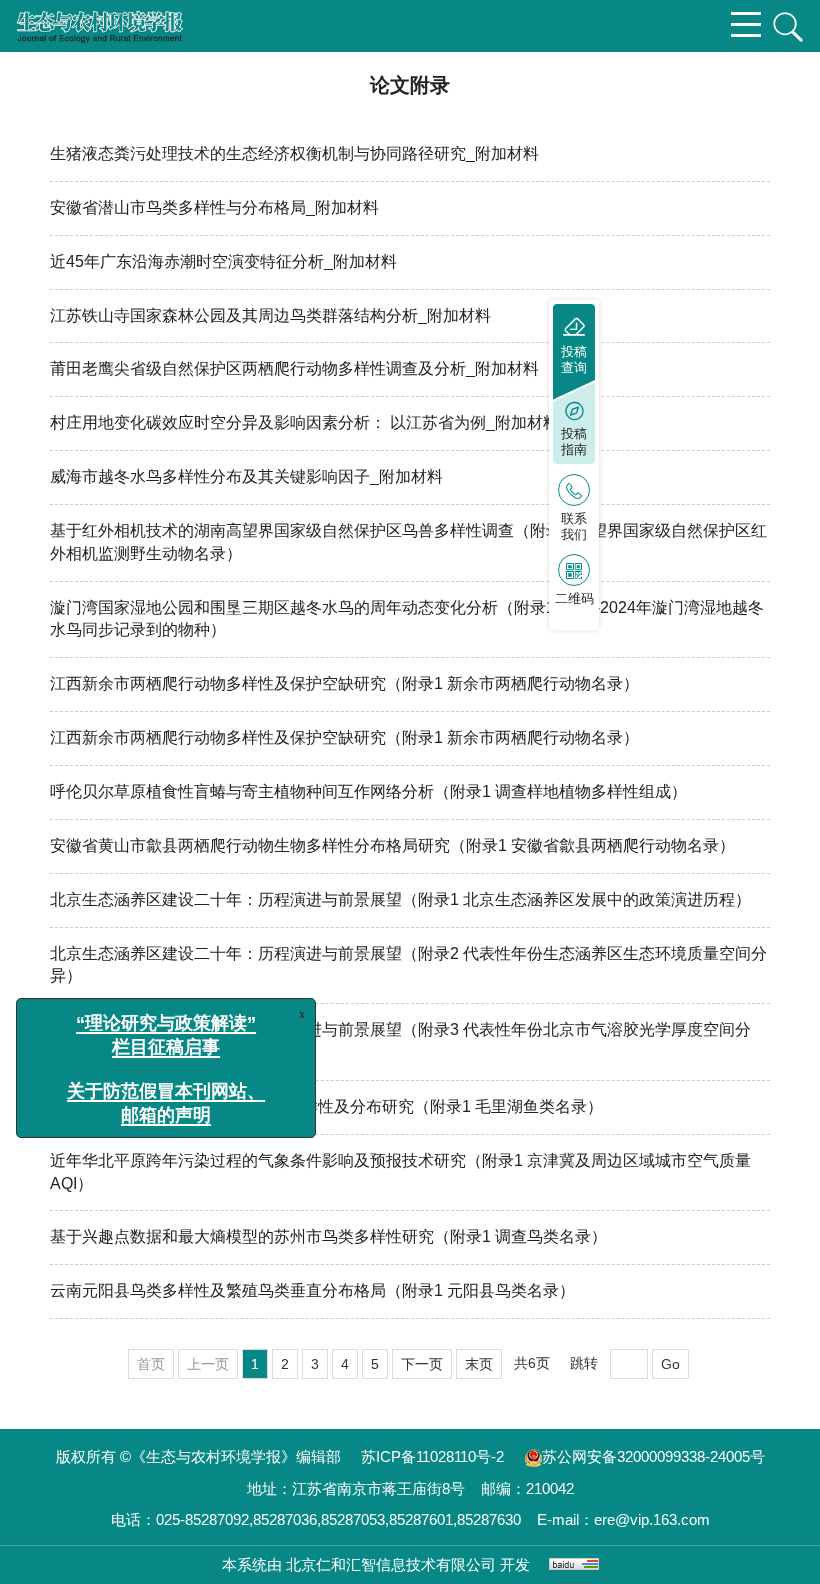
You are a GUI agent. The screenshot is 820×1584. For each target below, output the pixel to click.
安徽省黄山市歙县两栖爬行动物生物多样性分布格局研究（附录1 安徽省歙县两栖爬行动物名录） (392, 845)
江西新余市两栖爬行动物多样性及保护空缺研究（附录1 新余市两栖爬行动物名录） (344, 683)
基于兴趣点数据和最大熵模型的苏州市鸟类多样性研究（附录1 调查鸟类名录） (328, 1236)
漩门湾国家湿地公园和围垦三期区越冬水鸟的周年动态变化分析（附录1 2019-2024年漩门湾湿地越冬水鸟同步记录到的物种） (407, 619)
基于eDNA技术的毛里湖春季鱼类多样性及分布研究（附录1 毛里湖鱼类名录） (326, 1106)
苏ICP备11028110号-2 (432, 1456)
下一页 (422, 1364)
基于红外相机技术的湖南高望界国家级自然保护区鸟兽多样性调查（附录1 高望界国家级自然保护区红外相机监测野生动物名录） (408, 542)
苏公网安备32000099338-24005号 (653, 1456)
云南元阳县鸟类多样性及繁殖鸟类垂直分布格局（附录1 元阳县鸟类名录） (312, 1290)
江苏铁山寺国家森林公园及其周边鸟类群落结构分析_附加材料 (270, 315)
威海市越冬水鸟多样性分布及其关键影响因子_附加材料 (246, 476)
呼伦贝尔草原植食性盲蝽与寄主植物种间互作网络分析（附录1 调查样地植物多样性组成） (368, 791)
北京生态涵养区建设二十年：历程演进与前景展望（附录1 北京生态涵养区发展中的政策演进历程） (400, 899)
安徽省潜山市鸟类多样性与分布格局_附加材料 (214, 207)
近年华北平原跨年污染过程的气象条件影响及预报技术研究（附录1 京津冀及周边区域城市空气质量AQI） (400, 1172)
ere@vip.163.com (652, 1519)
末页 (479, 1364)
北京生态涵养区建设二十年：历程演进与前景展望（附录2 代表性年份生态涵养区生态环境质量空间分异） (408, 965)
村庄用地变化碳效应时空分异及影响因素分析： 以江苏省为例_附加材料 (304, 422)
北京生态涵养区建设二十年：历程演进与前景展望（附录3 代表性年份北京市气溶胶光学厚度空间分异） (400, 1041)
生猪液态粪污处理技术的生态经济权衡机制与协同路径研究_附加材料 (294, 153)
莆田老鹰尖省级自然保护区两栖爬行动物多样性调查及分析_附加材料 (294, 368)
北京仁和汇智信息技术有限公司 (391, 1564)
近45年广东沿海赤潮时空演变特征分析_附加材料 (223, 261)
